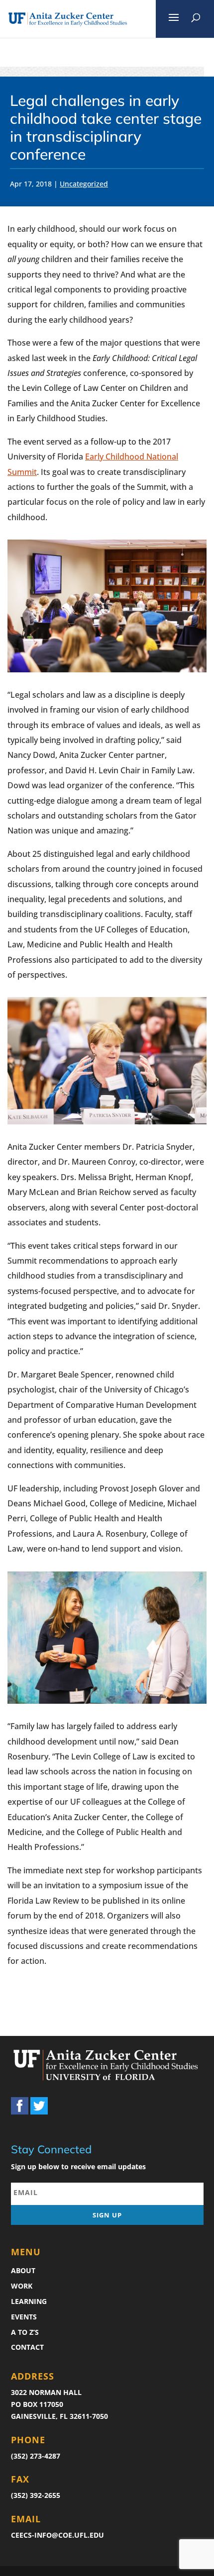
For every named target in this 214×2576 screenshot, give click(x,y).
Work (22, 2286)
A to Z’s (25, 2332)
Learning (29, 2301)
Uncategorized (84, 184)
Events (24, 2317)
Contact (27, 2347)
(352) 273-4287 (36, 2456)
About (23, 2270)
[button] (174, 19)
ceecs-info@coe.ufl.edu (57, 2535)
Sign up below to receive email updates (78, 2166)
